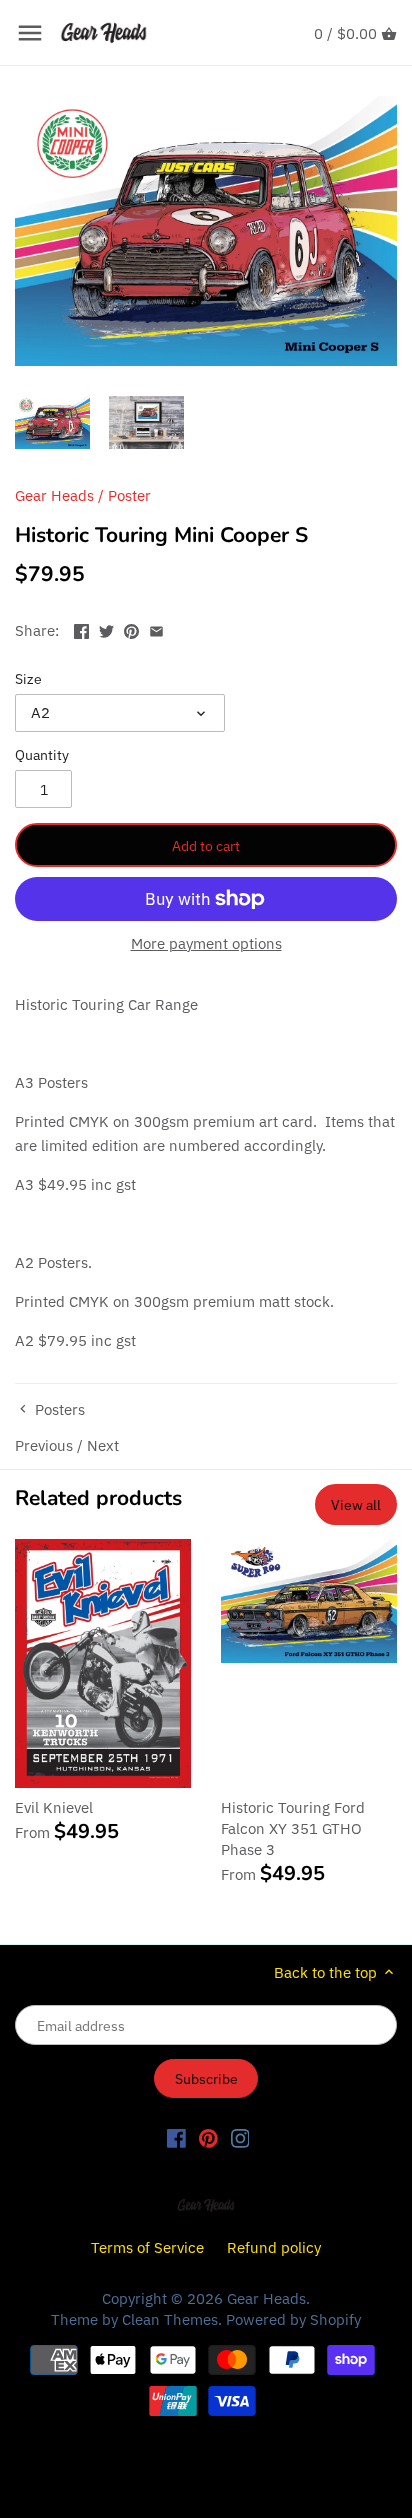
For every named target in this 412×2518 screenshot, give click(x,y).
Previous (44, 1445)
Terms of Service (147, 2247)
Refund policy (274, 2247)
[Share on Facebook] (81, 628)
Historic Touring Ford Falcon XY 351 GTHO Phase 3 (293, 1828)
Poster (129, 495)
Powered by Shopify (293, 2319)
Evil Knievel (54, 1807)
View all (356, 1504)
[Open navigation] (30, 33)
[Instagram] (240, 2138)
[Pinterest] (208, 2138)
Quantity (42, 755)
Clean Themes (170, 2319)
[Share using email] (156, 628)
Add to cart (206, 845)
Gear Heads (54, 495)
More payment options (206, 944)
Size (28, 679)
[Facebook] (176, 2138)
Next (103, 1445)
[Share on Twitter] (106, 628)
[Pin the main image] (131, 628)
